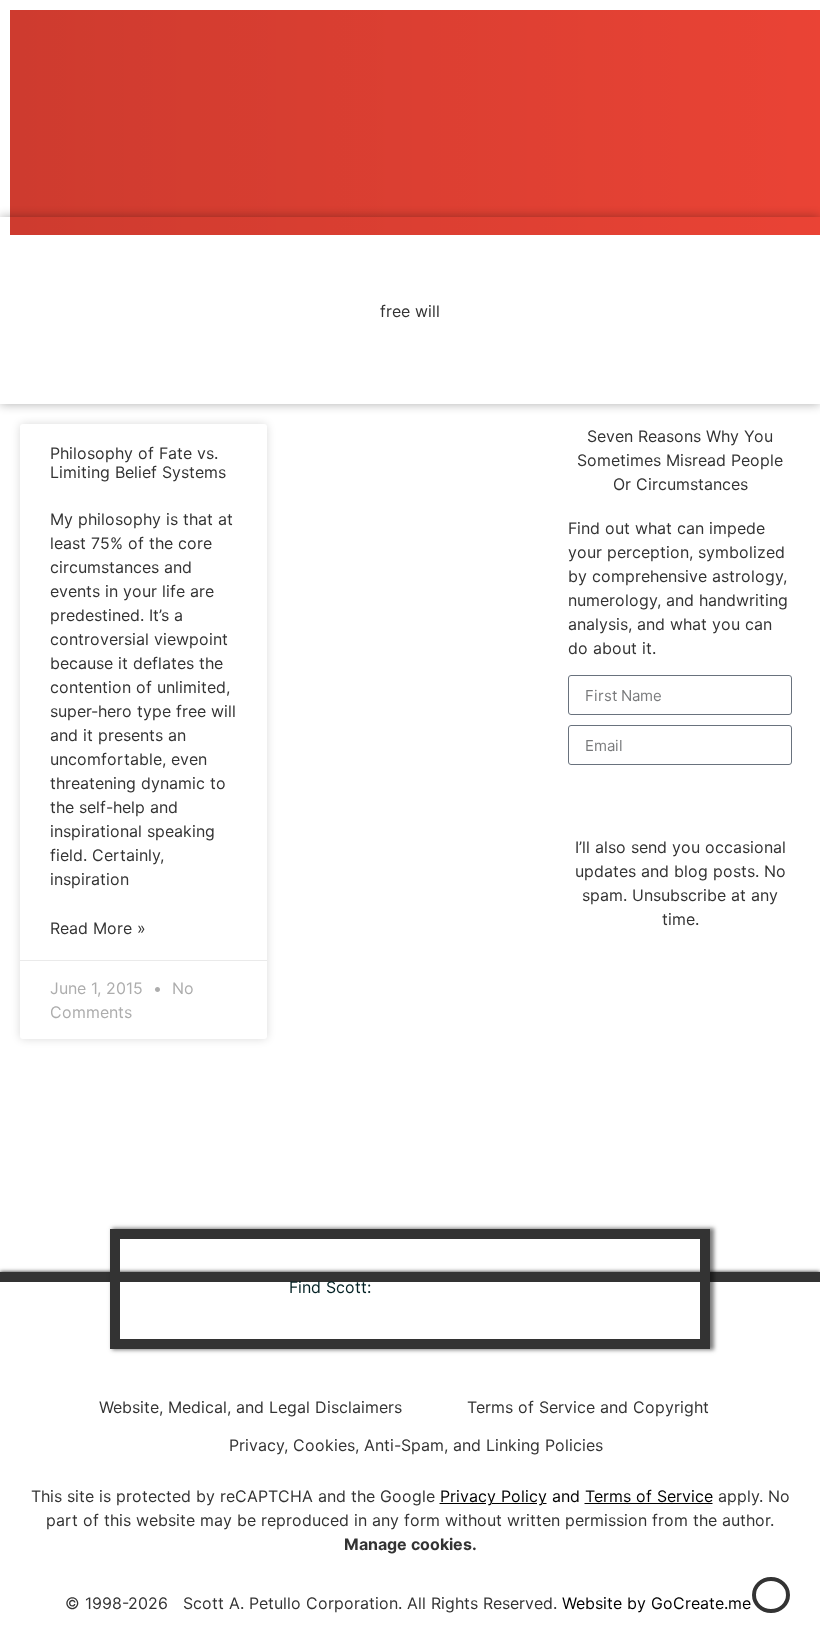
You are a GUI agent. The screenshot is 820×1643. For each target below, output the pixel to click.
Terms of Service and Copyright (588, 1407)
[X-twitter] (506, 1289)
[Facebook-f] (451, 1289)
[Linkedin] (396, 1289)
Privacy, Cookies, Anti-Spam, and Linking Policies (416, 1445)
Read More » (98, 928)
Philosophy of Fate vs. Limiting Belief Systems (138, 462)
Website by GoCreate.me (656, 1603)
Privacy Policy (493, 1496)
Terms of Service (649, 1496)
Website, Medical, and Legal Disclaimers (250, 1407)
